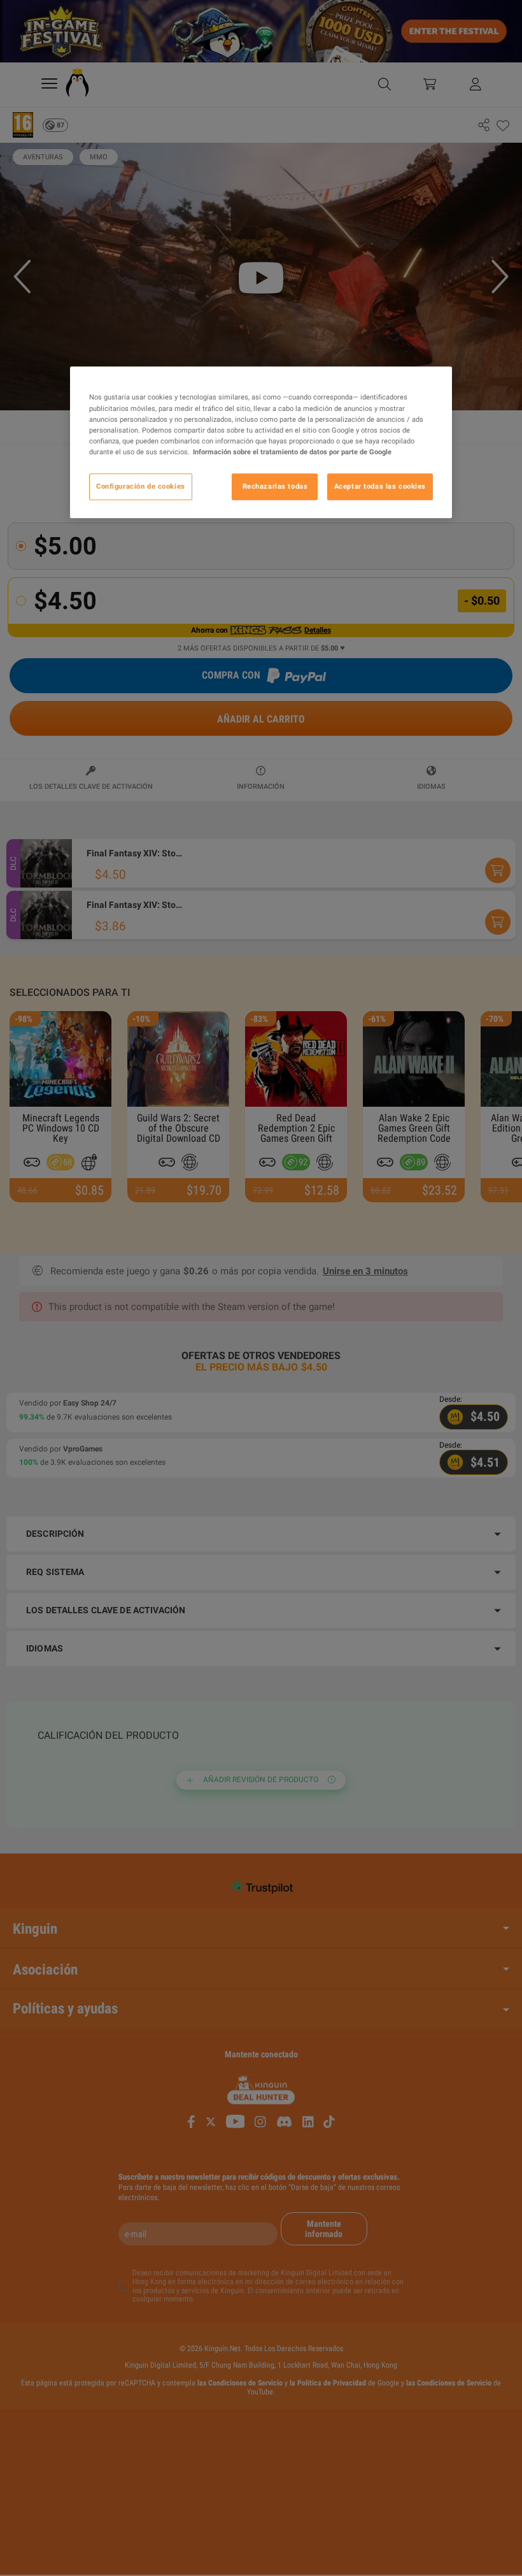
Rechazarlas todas (275, 486)
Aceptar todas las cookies (380, 486)
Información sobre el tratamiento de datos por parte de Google (292, 452)
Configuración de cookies (141, 486)
